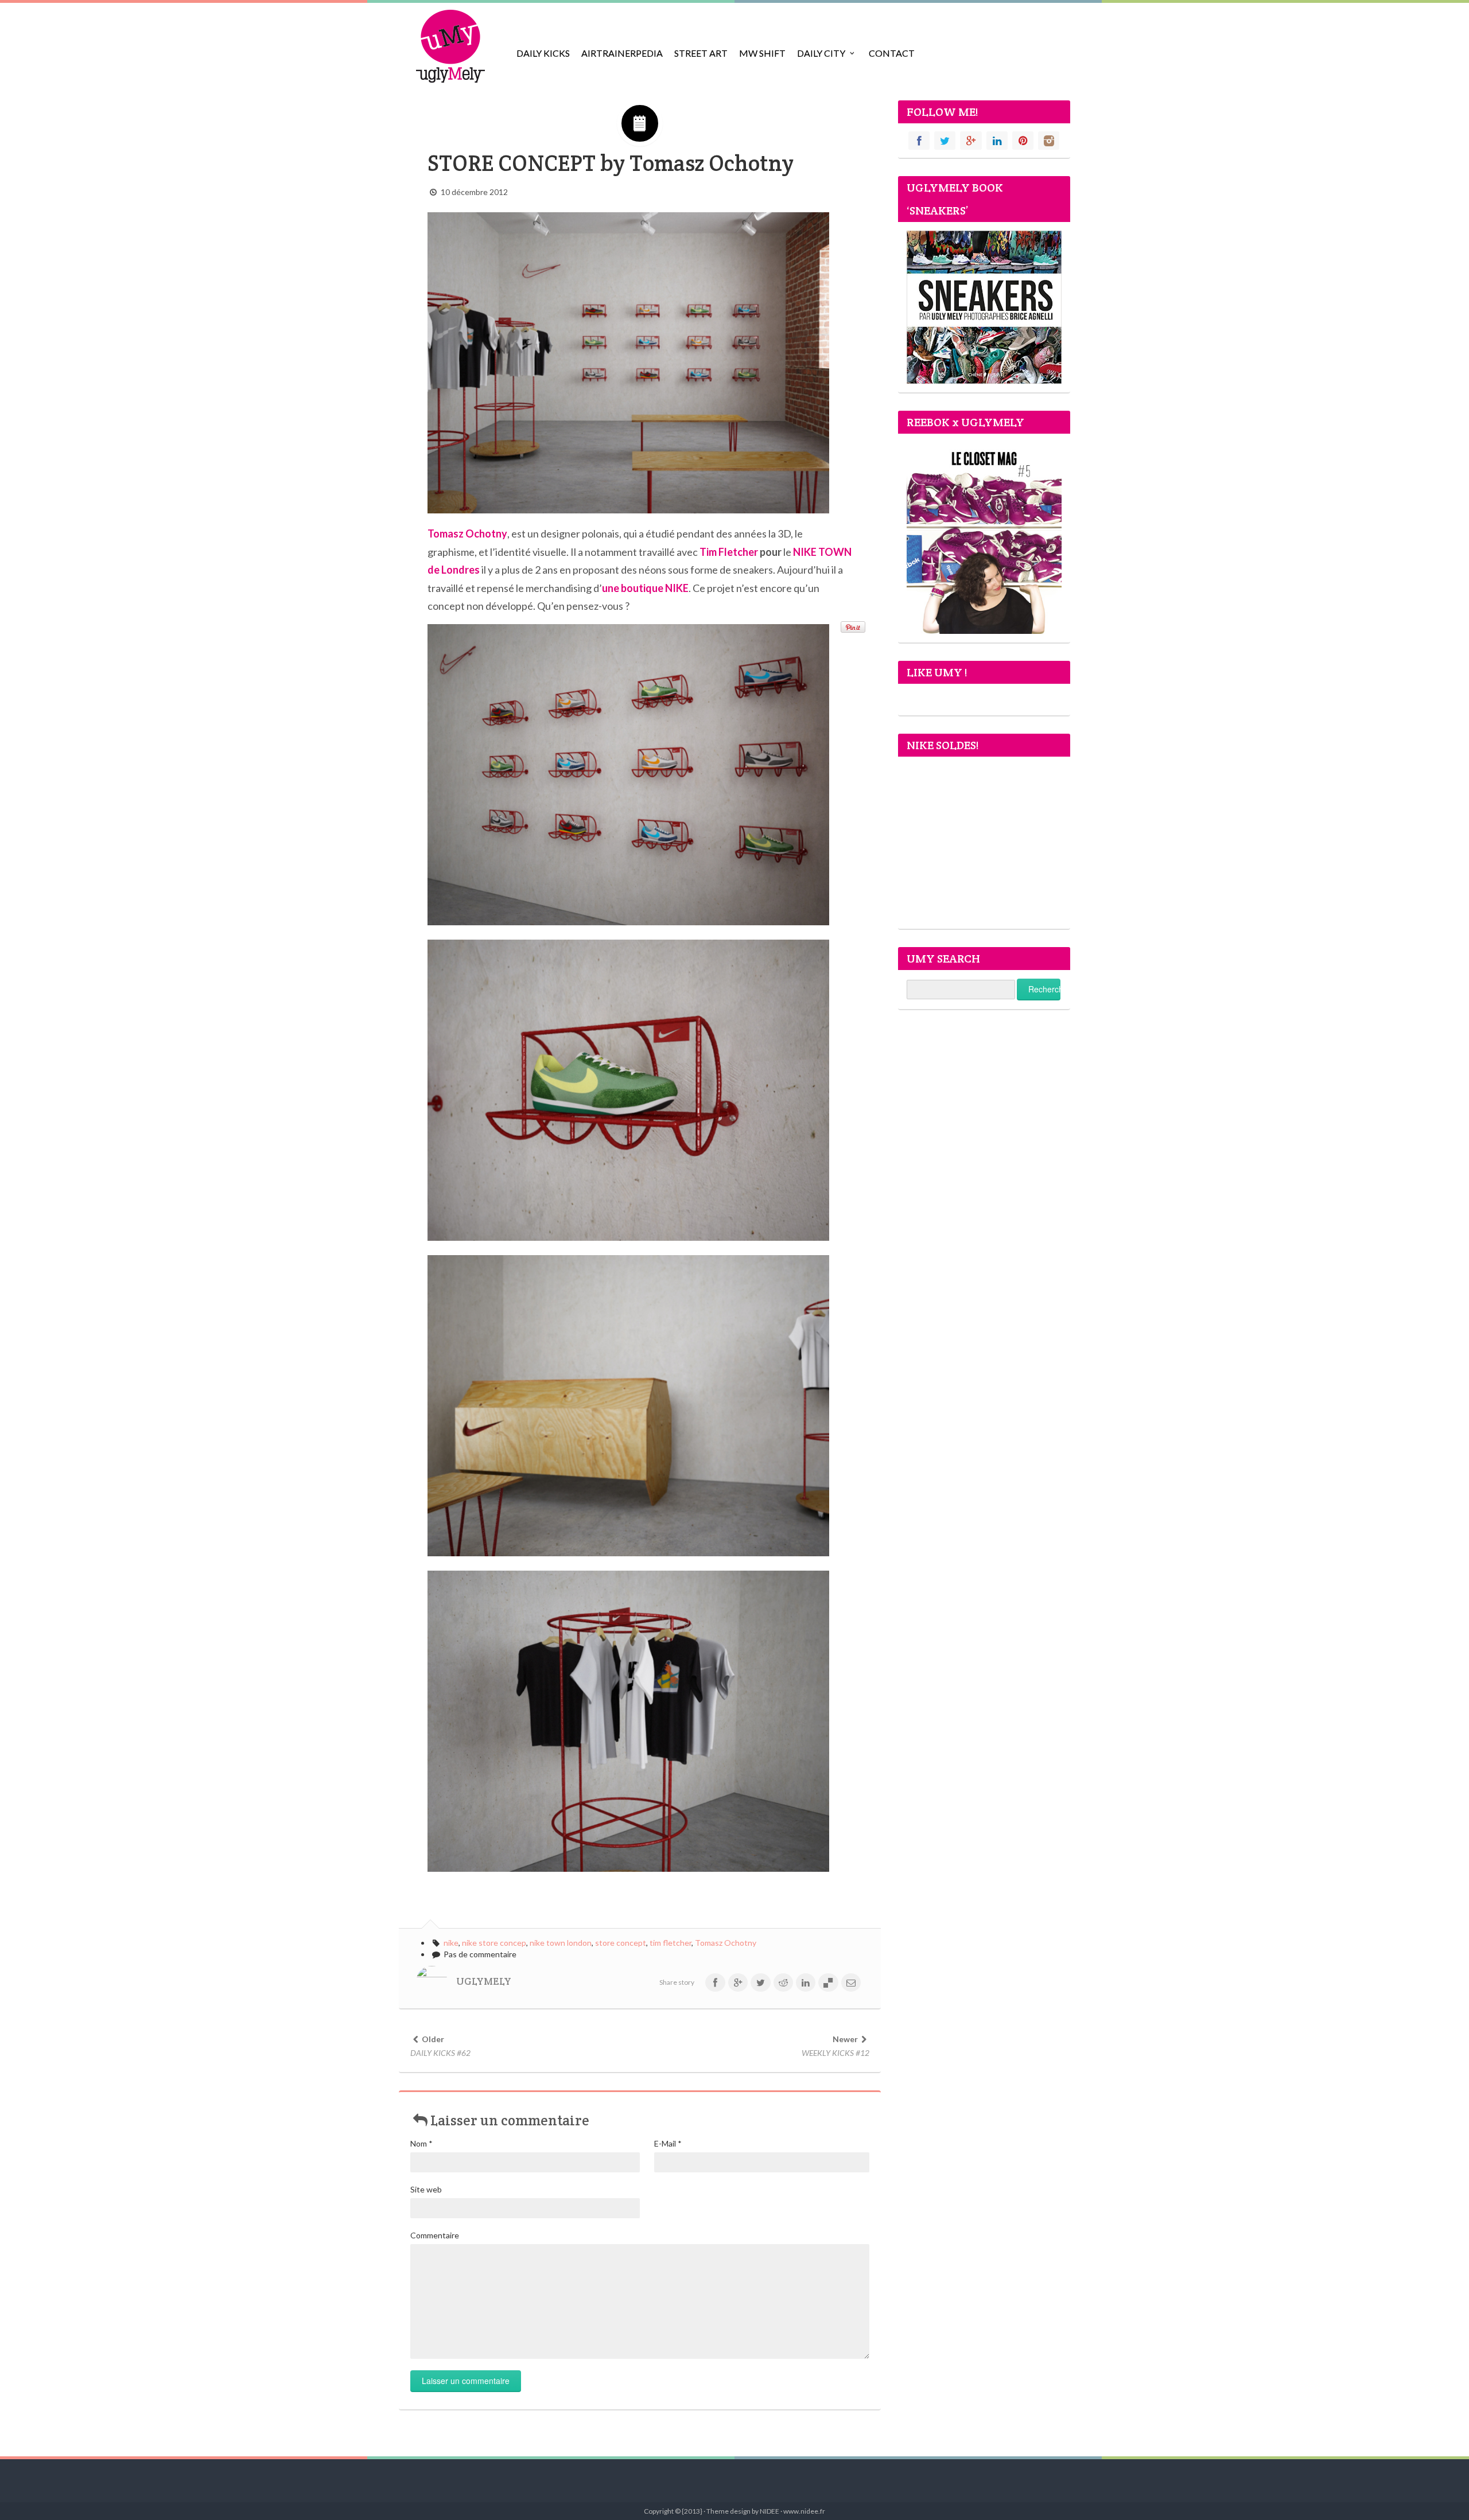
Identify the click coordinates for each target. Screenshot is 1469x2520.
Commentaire (435, 2235)
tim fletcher (671, 1943)
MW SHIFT (762, 53)
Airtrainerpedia (622, 53)
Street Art (701, 53)
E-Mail (668, 2143)
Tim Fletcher (729, 552)
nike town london (561, 1943)
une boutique (645, 588)
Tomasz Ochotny (726, 1943)
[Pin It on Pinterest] (853, 627)
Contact (892, 53)
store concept (621, 1943)
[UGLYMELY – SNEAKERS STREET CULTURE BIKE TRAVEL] (450, 46)
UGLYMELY (484, 1981)
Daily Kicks (543, 53)
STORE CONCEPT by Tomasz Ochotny (611, 163)
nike (451, 1943)
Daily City (821, 53)
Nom (421, 2143)
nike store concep (494, 1943)
